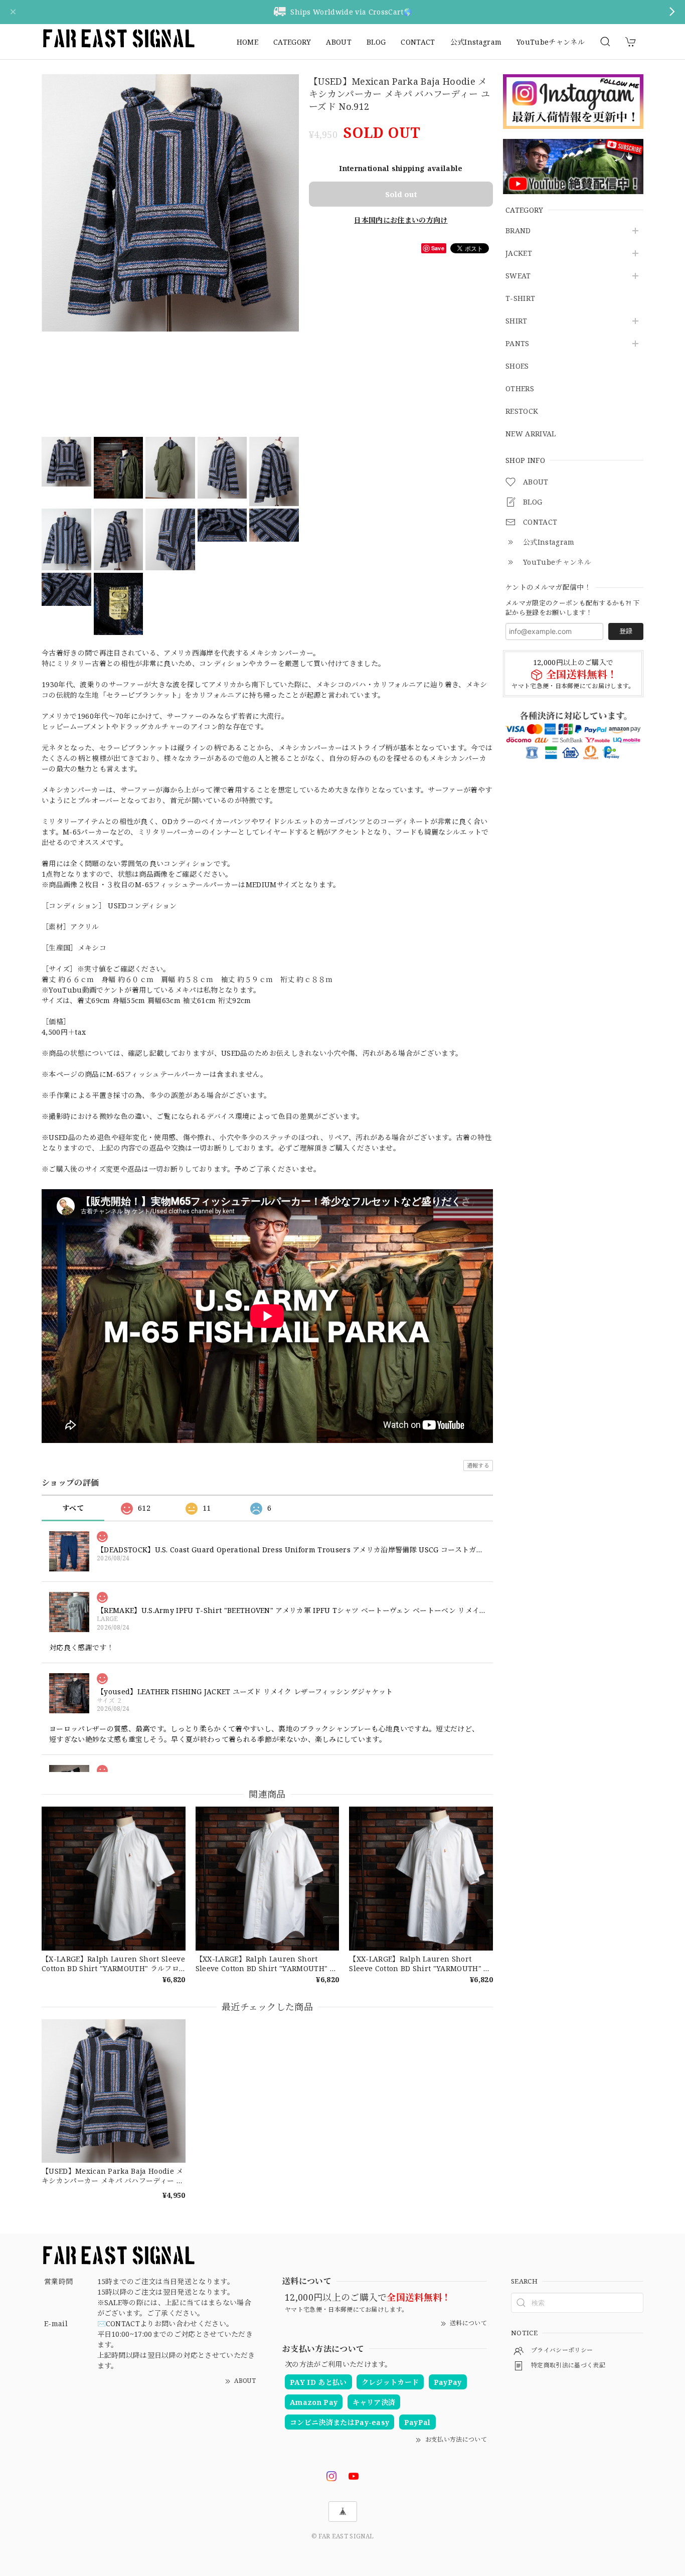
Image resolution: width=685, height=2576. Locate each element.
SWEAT (518, 276)
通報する (478, 1465)
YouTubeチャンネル (551, 42)
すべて (73, 1508)
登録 (626, 631)
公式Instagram (476, 42)
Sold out (401, 194)
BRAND (518, 231)
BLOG (376, 42)
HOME (247, 42)
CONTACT (418, 42)
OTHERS (520, 389)
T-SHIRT (520, 299)
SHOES (517, 366)
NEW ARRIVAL (531, 434)
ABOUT (339, 42)
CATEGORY (292, 42)
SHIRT (517, 321)
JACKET (519, 254)
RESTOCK (522, 412)
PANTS (518, 344)
